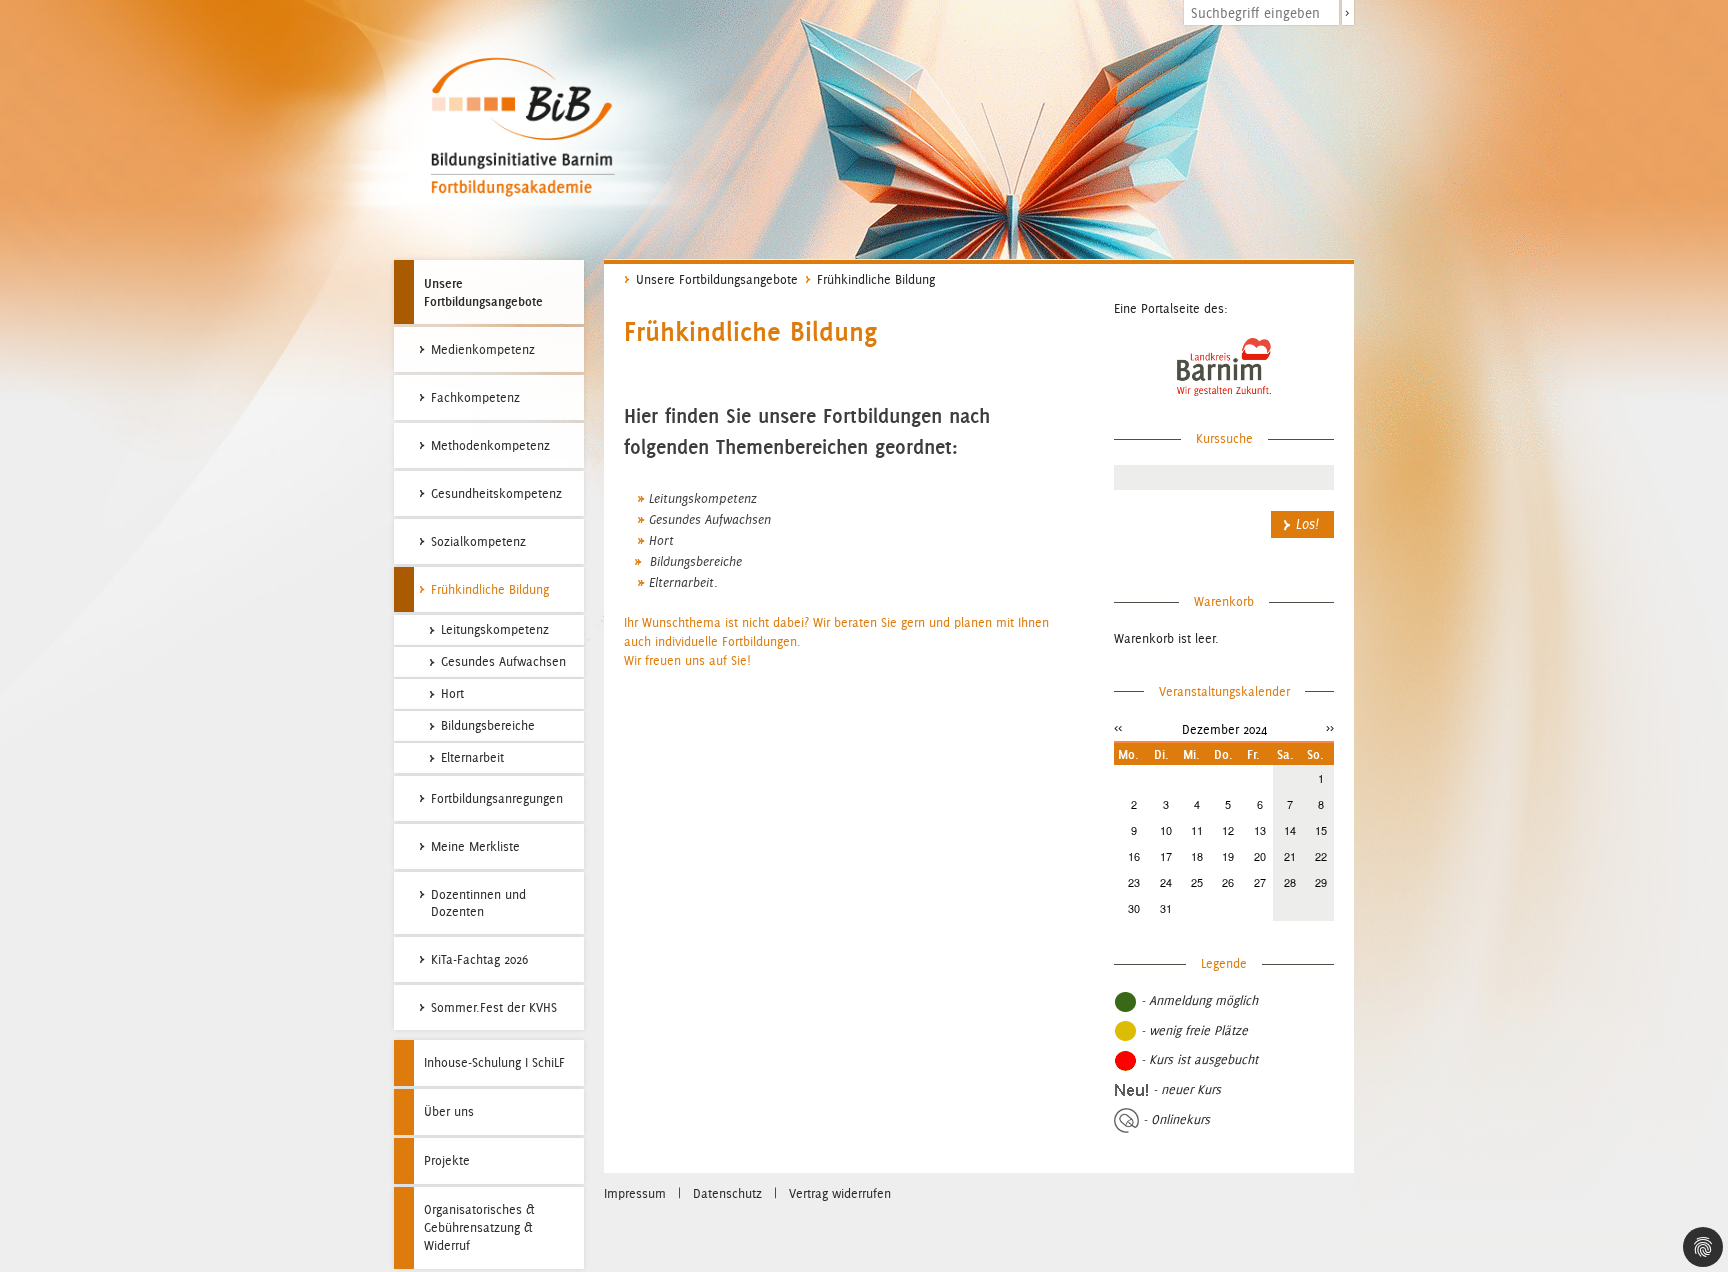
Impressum (635, 1193)
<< (1118, 727)
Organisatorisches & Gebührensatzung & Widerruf (479, 1227)
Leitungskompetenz (703, 499)
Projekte (447, 1160)
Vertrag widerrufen (840, 1193)
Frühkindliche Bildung (876, 279)
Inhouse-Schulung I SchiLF (494, 1062)
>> (1330, 727)
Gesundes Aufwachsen (710, 520)
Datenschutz (727, 1193)
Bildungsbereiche (694, 562)
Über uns (449, 1111)
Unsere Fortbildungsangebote (483, 292)
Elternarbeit (681, 583)
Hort (661, 541)
